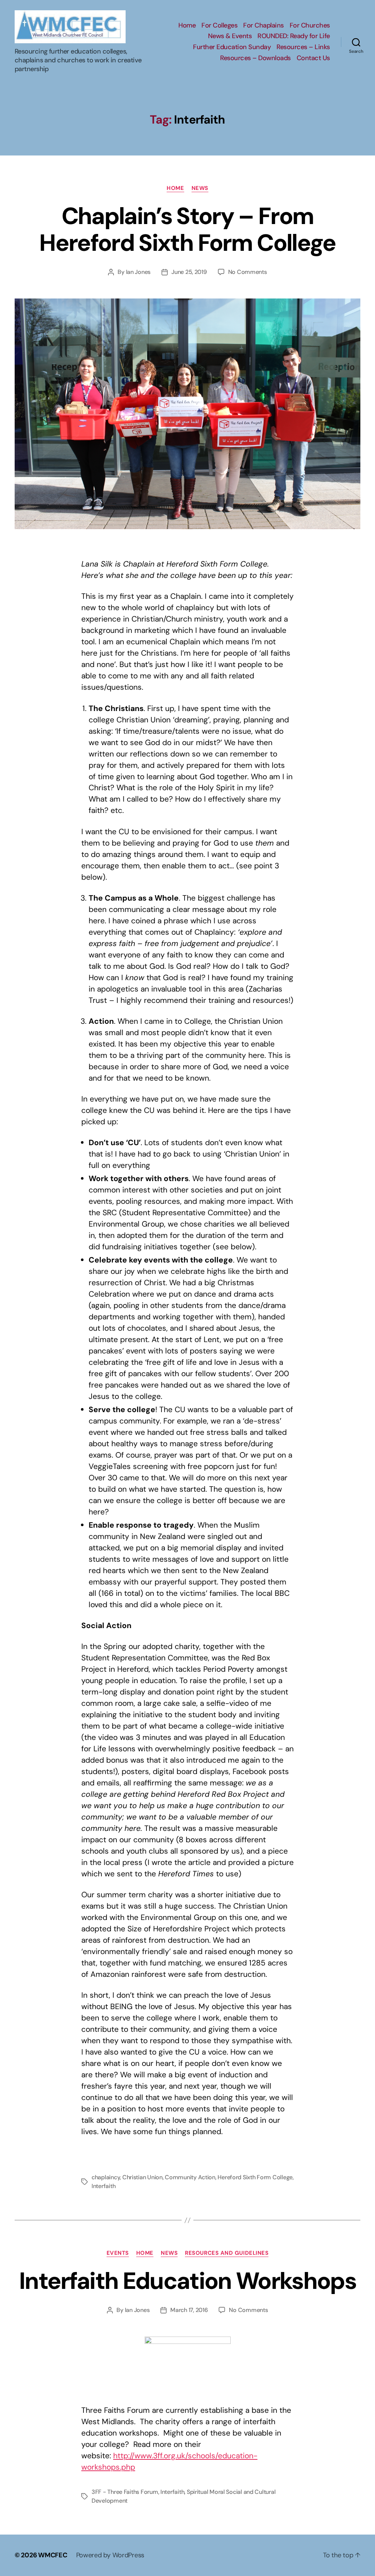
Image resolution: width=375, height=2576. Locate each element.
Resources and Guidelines (227, 2253)
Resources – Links (303, 47)
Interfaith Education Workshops (187, 2281)
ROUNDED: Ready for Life (294, 36)
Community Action (190, 2177)
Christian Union (142, 2177)
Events (118, 2253)
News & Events (230, 36)
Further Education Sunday (232, 47)
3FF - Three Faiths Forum (125, 2492)
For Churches (310, 26)
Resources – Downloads (255, 58)
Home (187, 26)
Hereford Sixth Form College (255, 2177)
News (200, 188)
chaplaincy (106, 2177)
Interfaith (103, 2186)
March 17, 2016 (189, 2310)
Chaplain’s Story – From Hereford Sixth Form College (187, 230)
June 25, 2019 (189, 272)
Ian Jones (138, 272)
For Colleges (219, 26)
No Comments (248, 272)
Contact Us (313, 58)
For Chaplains (263, 26)
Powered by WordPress (110, 2555)
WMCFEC (53, 2555)
